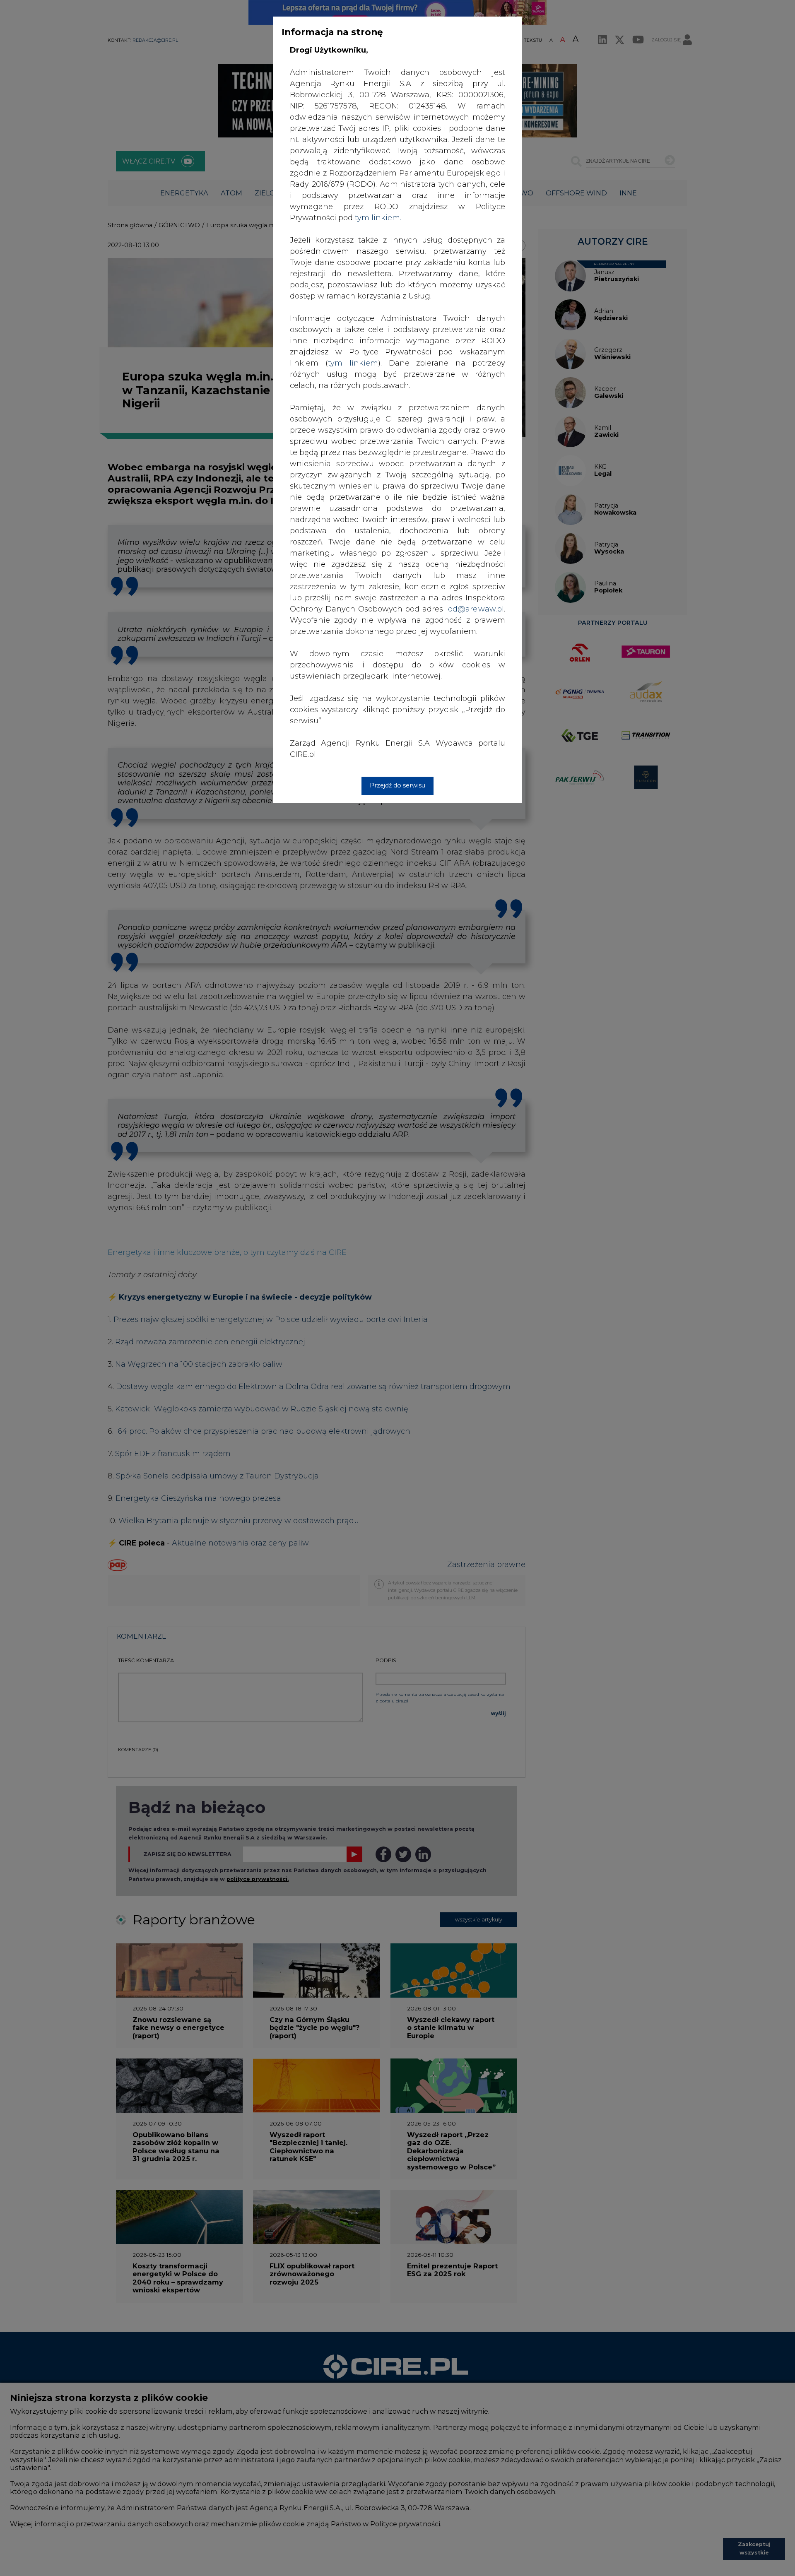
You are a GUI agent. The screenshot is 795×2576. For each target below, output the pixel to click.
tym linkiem (353, 363)
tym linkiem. (378, 218)
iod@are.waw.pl (475, 609)
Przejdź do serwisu (397, 785)
